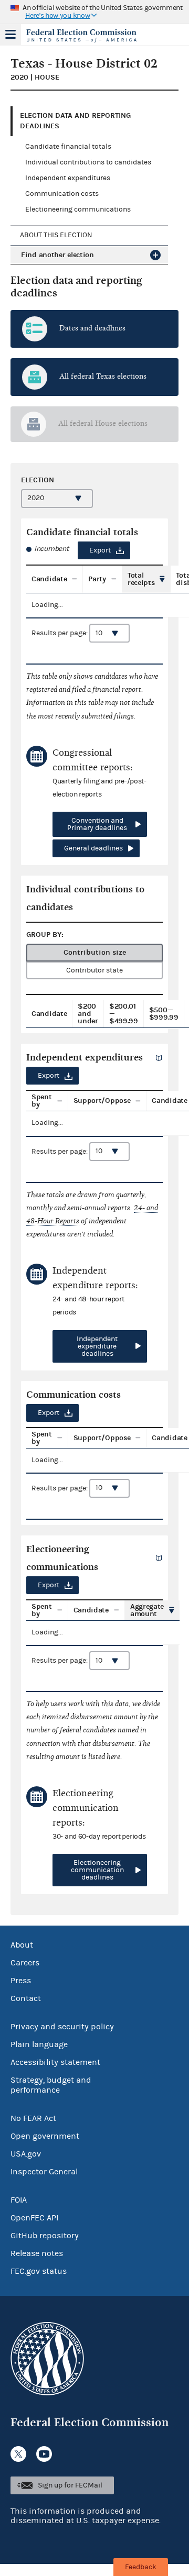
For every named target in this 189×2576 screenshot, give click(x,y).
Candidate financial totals (68, 147)
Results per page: (60, 633)
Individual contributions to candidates (88, 162)
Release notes (37, 2253)
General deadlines (93, 848)
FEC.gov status (39, 2271)
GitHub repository (45, 2236)
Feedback (141, 2567)
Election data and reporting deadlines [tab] (75, 121)
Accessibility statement (55, 2062)
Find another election (57, 255)
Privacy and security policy (62, 2027)
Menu (10, 35)
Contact (26, 1998)
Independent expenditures (68, 178)
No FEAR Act (33, 2118)
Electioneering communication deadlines (97, 1870)
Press (21, 1981)
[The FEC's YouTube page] (44, 2454)
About (22, 1945)
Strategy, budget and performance (51, 2085)
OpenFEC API (34, 2218)
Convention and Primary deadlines (97, 824)
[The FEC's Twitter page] (18, 2454)
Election (38, 480)
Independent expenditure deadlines (97, 1346)
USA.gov (26, 2154)
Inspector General (44, 2172)
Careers (25, 1963)
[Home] (81, 36)
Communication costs (62, 194)
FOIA (19, 2200)
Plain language (39, 2044)
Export (100, 550)
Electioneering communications (78, 209)
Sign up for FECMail (70, 2485)
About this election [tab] (56, 235)
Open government (45, 2136)
